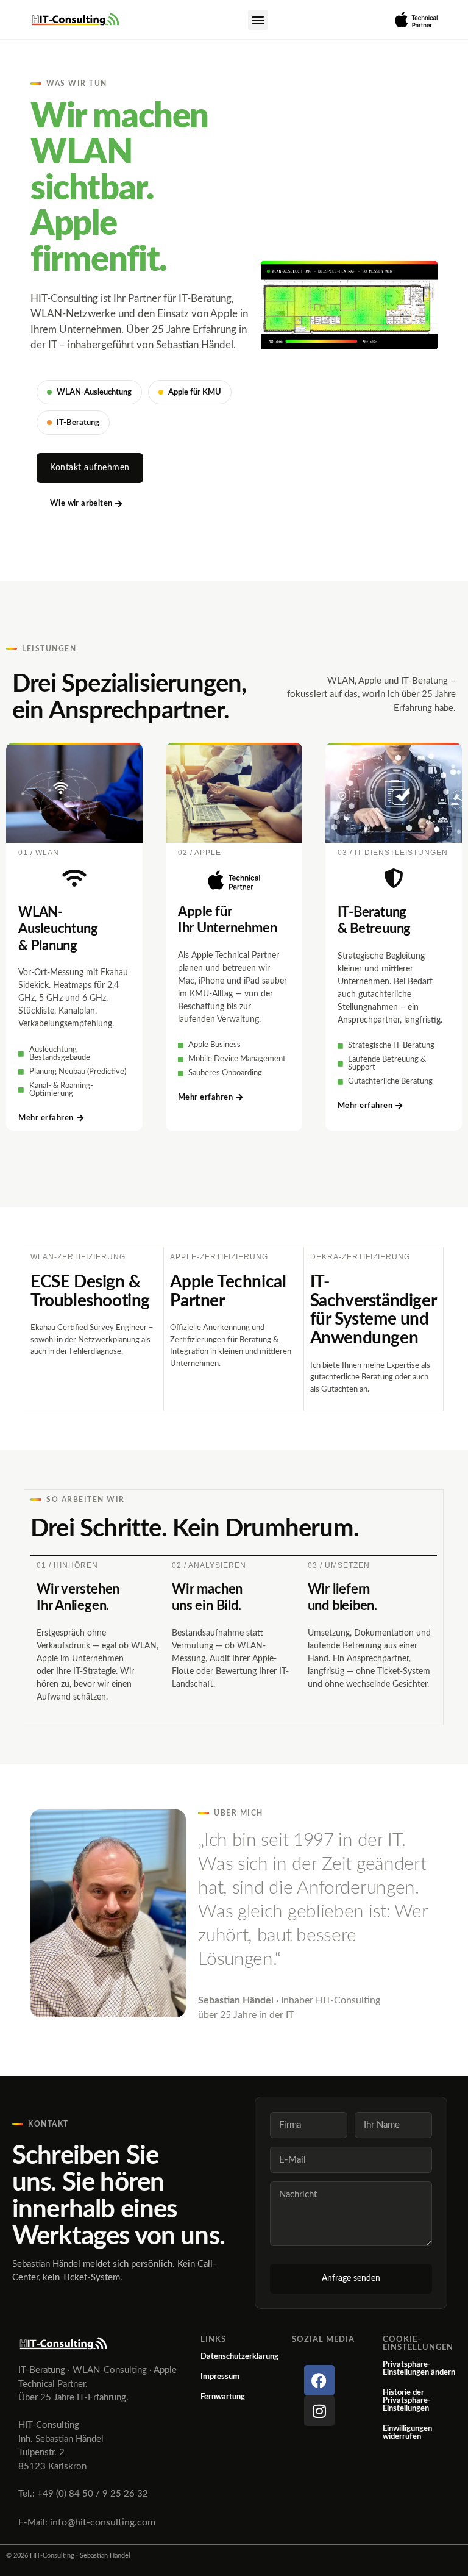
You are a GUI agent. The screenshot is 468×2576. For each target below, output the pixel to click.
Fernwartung (223, 2397)
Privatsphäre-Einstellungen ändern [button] (419, 2369)
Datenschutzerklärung (239, 2357)
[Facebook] (319, 2380)
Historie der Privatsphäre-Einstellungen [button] (407, 2401)
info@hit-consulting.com (103, 2522)
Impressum (220, 2377)
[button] (258, 20)
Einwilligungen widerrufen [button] (407, 2433)
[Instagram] (319, 2411)
